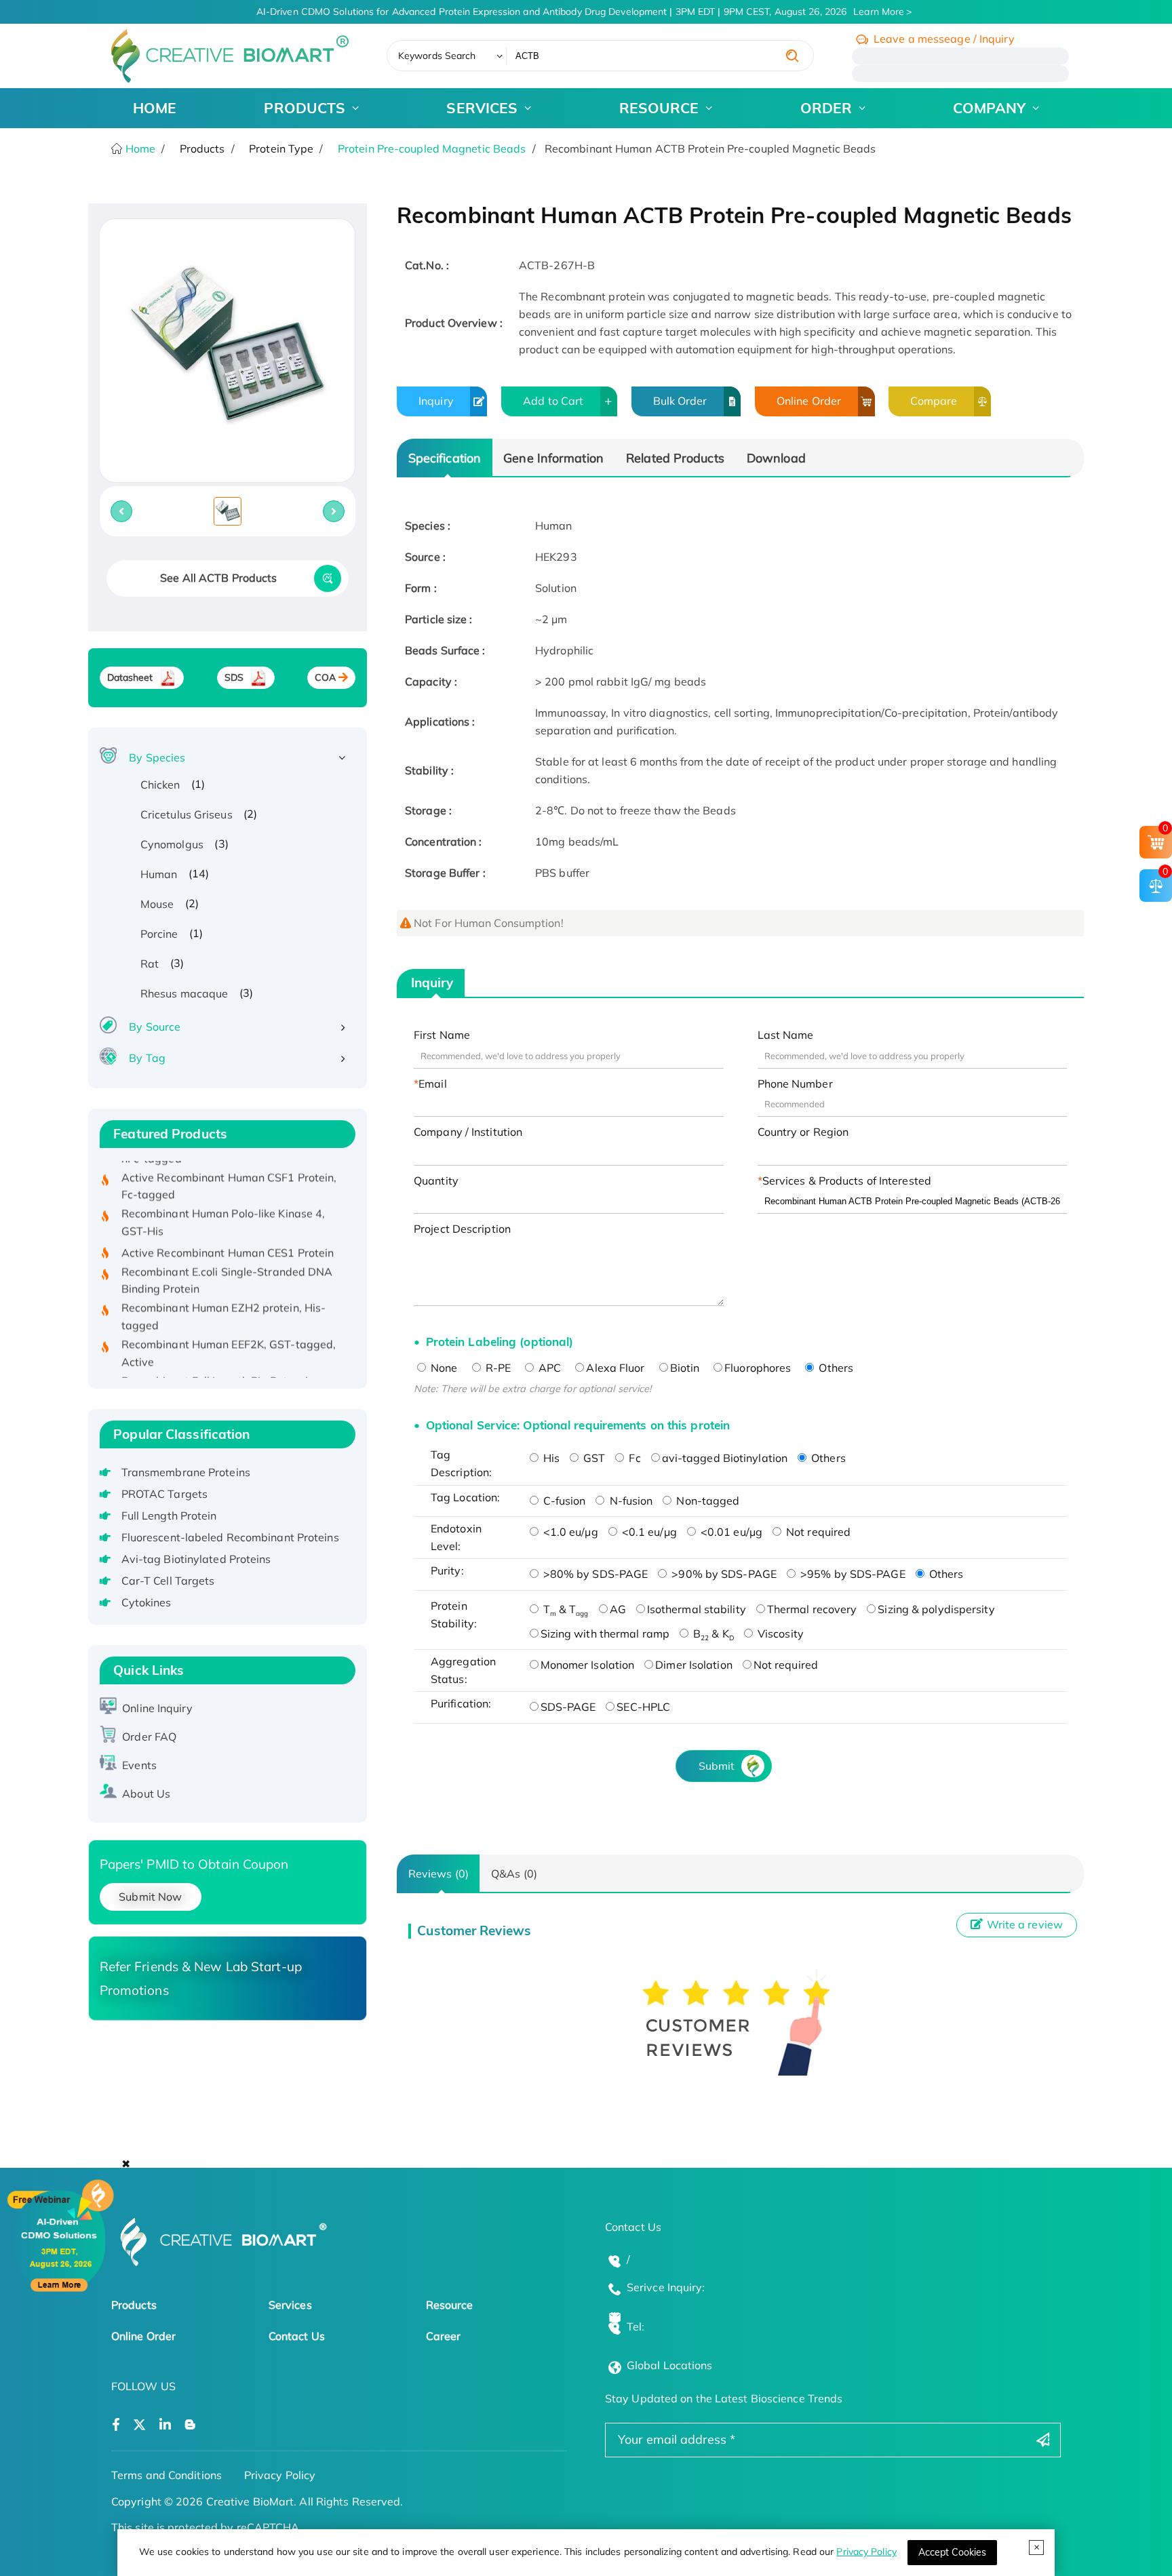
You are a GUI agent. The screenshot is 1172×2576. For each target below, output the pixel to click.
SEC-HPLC (643, 1707)
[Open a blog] (190, 2425)
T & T (565, 1609)
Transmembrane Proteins (186, 1472)
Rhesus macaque (184, 993)
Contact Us (297, 2336)
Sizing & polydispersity (936, 1609)
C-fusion (563, 1501)
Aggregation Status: (463, 1670)
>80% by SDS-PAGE (594, 1574)
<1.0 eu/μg (569, 1532)
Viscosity (779, 1633)
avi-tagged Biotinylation (725, 1458)
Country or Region (803, 1132)
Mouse (157, 904)
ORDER (826, 108)
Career (444, 2336)
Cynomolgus (172, 844)
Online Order (809, 401)
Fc (633, 1458)
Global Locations (670, 2365)
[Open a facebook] (116, 2425)
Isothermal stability (697, 1609)
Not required (817, 1532)
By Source (155, 1027)
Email (433, 1084)
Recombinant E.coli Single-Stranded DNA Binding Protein (227, 1253)
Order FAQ (149, 1737)
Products (134, 2305)
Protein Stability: (454, 1614)
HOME (155, 108)
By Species (157, 757)
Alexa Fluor (615, 1368)
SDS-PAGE (568, 1707)
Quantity (436, 1181)
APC (548, 1368)
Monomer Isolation (588, 1665)
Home (139, 148)
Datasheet (130, 677)
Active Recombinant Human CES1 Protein (228, 1225)
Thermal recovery (812, 1609)
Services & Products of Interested (847, 1181)
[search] (792, 56)
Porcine (159, 934)
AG (618, 1609)
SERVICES (482, 108)
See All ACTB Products (218, 578)
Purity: (447, 1570)
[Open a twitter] (139, 2425)
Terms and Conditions (167, 2475)
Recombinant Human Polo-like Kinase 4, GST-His (223, 1195)
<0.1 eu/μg (648, 1532)
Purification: (461, 1703)
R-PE (497, 1368)
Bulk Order (680, 401)
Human (159, 874)
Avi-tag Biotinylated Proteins (196, 1559)
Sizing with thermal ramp (605, 1633)
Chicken (160, 785)
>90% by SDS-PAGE (723, 1574)
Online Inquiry (157, 1708)
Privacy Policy (866, 2552)
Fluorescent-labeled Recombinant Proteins (230, 1537)
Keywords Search (437, 56)
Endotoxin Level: (456, 1537)
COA (325, 677)
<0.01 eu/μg (730, 1532)
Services (290, 2305)
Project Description (462, 1229)
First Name (442, 1035)
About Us (146, 1794)
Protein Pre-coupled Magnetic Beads (432, 148)
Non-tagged (706, 1501)
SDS (234, 677)
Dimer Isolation (694, 1665)
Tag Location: (465, 1497)
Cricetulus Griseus (187, 814)
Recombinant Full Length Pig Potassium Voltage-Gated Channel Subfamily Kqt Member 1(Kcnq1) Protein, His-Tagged (223, 1371)
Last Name (786, 1035)
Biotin (685, 1368)
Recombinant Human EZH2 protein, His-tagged (224, 1290)
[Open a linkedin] (165, 2425)
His (550, 1458)
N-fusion (629, 1501)
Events (139, 1765)
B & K (712, 1633)
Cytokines (146, 1602)
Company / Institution (468, 1132)
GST (593, 1458)
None (443, 1368)
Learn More (879, 12)
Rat (150, 964)
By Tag (147, 1058)
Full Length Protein (169, 1515)
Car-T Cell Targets (168, 1581)
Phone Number (795, 1084)
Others (835, 1368)
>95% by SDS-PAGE (852, 1574)
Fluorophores (758, 1368)
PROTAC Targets (164, 1494)
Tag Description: (461, 1463)
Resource (450, 2305)
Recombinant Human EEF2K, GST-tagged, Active (229, 1326)
